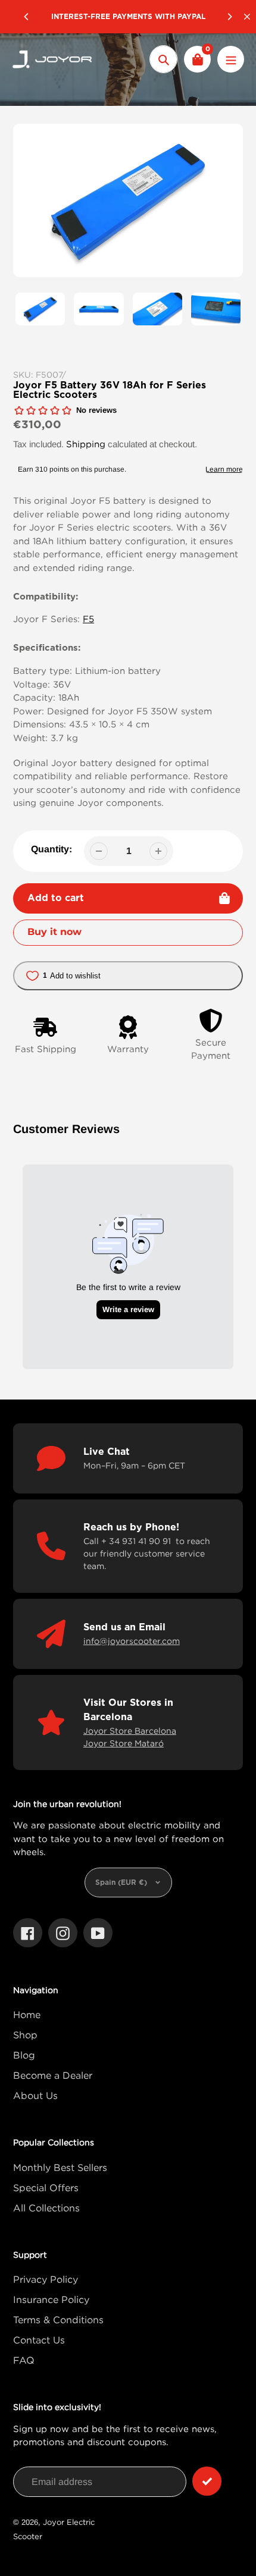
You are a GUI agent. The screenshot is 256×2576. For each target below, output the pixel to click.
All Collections (46, 2208)
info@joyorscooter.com (132, 1641)
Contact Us (39, 2340)
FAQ (24, 2360)
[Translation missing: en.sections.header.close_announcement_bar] (247, 17)
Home (27, 2015)
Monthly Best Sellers (60, 2167)
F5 (88, 619)
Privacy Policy (46, 2279)
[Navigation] (231, 59)
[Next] (229, 17)
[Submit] (207, 2481)
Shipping (86, 444)
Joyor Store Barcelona (130, 1731)
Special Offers (46, 2188)
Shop (25, 2035)
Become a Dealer (53, 2075)
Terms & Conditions (58, 2320)
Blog (24, 2055)
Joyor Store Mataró (124, 1743)
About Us (35, 2095)
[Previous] (27, 17)
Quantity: (51, 849)
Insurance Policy (51, 2299)
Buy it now (54, 932)
